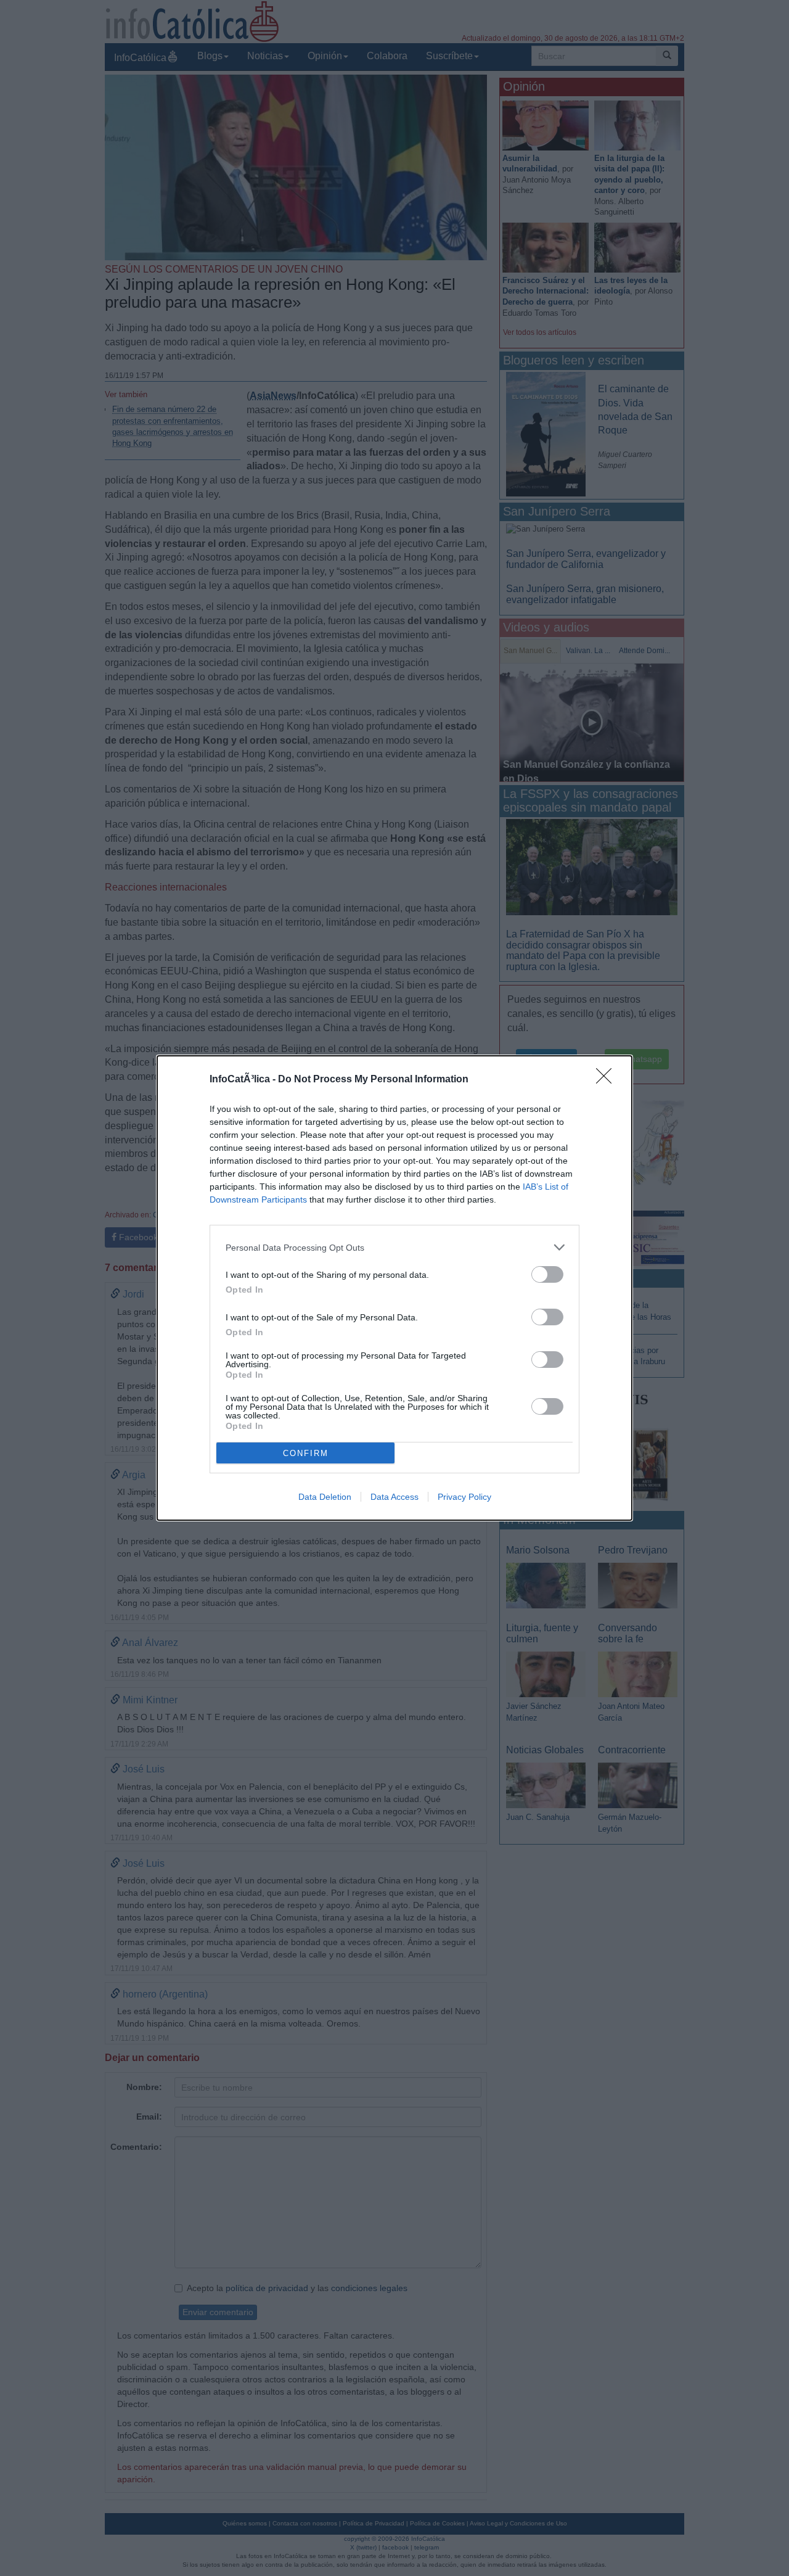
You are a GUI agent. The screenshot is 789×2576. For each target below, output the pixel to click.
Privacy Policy (464, 1497)
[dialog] (394, 1288)
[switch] (547, 1274)
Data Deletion (325, 1497)
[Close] (608, 1080)
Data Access (394, 1497)
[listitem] (394, 1247)
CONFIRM (306, 1453)
